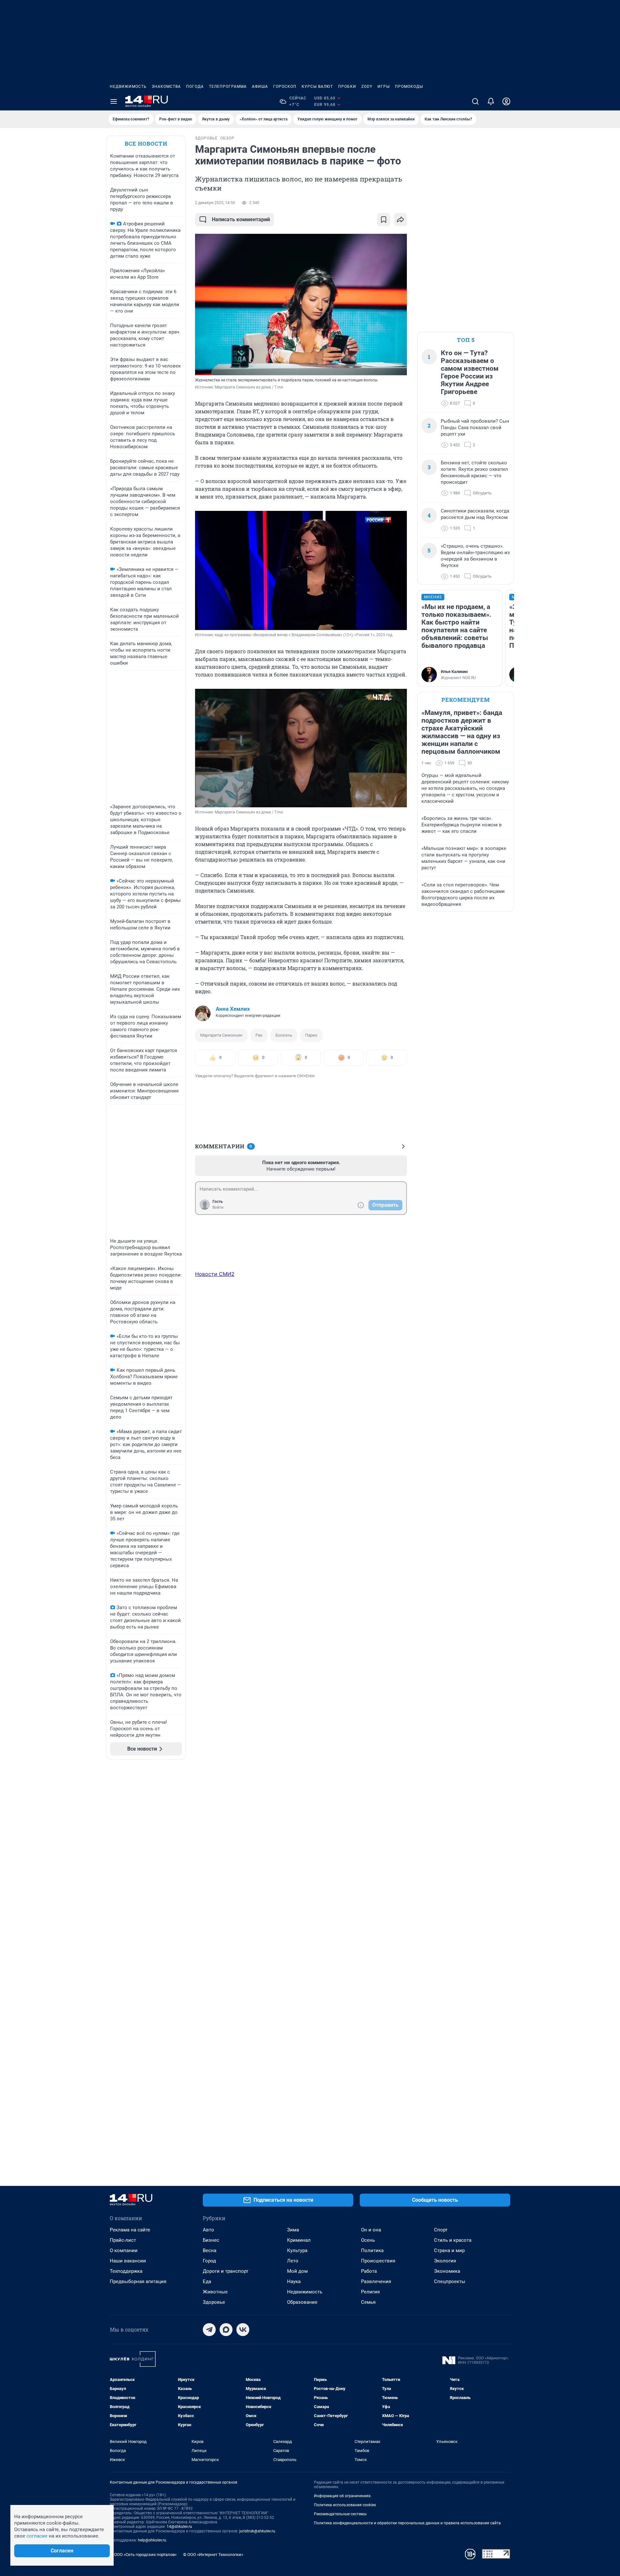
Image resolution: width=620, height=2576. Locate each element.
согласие (37, 2536)
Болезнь (284, 1035)
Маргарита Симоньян (221, 1035)
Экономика (447, 2271)
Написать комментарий (241, 219)
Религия (370, 2292)
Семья (368, 2302)
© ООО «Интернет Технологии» (213, 2555)
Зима (293, 2230)
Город (209, 2261)
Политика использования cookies (345, 2505)
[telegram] (209, 2330)
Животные (215, 2292)
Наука (294, 2281)
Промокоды (409, 87)
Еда (207, 2281)
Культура (297, 2250)
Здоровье (214, 2302)
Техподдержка (126, 2271)
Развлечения (376, 2281)
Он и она (371, 2230)
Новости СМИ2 (215, 1274)
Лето (293, 2261)
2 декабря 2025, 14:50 (215, 203)
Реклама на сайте (130, 2230)
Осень (368, 2240)
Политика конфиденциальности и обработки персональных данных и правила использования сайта (407, 2523)
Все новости (146, 144)
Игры (384, 87)
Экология (445, 2261)
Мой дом (297, 2271)
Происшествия (378, 2261)
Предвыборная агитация (138, 2281)
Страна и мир (449, 2250)
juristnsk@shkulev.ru (257, 2531)
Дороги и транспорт (226, 2271)
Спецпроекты (450, 2281)
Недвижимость (128, 87)
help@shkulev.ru (152, 2540)
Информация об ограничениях (342, 2496)
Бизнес (211, 2240)
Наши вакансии (128, 2261)
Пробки (347, 87)
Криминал (299, 2240)
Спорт (441, 2230)
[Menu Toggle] (114, 101)
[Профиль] (506, 101)
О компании (124, 2250)
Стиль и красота (453, 2240)
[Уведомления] (491, 101)
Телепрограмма (228, 87)
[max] (226, 2330)
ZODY (367, 87)
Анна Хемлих (233, 1009)
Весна (210, 2250)
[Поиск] (475, 101)
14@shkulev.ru (179, 2527)
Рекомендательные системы (340, 2514)
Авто (208, 2230)
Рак (259, 1035)
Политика (372, 2250)
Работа (369, 2271)
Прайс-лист (123, 2240)
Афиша (260, 87)
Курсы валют (317, 87)
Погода (195, 87)
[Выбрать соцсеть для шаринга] (400, 220)
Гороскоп (285, 87)
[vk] (243, 2330)
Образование (302, 2302)
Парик (311, 1035)
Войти (218, 1207)
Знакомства (166, 87)
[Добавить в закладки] (384, 220)
